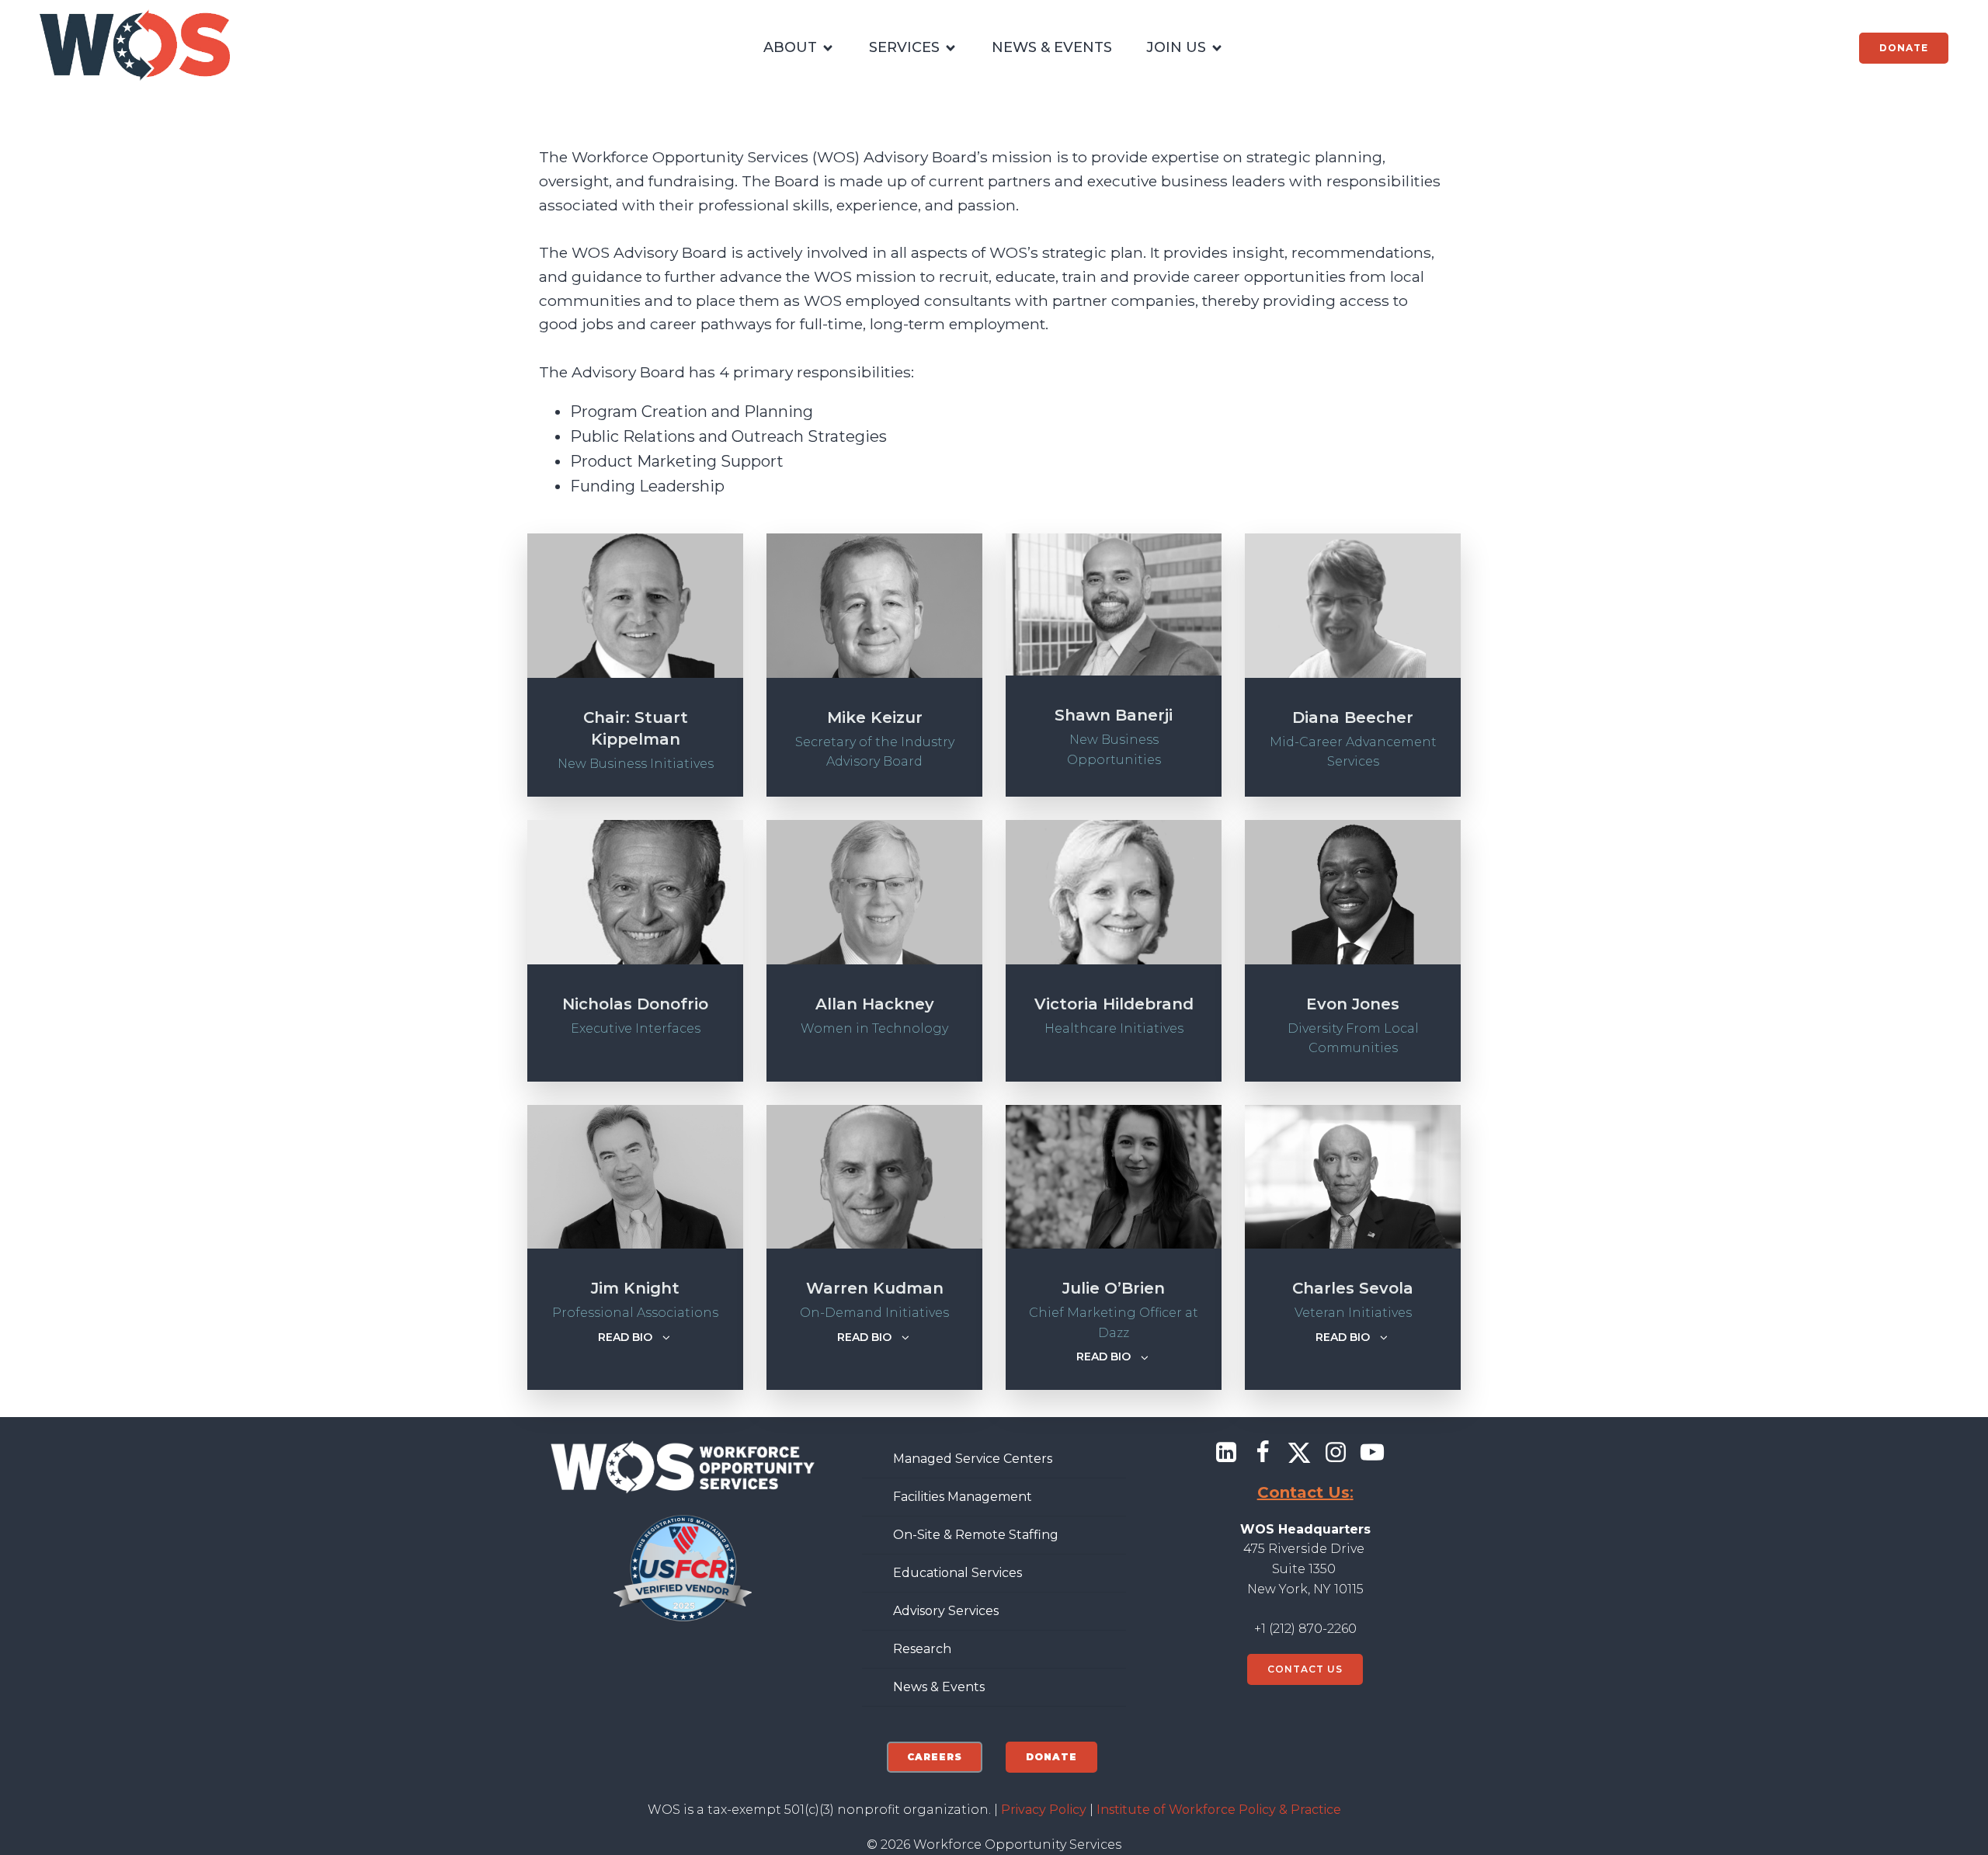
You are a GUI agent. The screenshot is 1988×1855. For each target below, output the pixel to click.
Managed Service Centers (973, 1459)
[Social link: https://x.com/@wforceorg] (1305, 1453)
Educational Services (958, 1573)
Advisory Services (946, 1611)
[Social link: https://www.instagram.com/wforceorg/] (1342, 1453)
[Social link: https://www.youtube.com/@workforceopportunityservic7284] (1378, 1453)
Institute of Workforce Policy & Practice (1219, 1810)
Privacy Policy (1044, 1810)
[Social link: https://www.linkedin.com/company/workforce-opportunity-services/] (1232, 1453)
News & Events (939, 1687)
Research (922, 1649)
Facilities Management (963, 1497)
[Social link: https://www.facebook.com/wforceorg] (1269, 1453)
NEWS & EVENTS (1052, 47)
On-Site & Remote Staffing (976, 1535)
